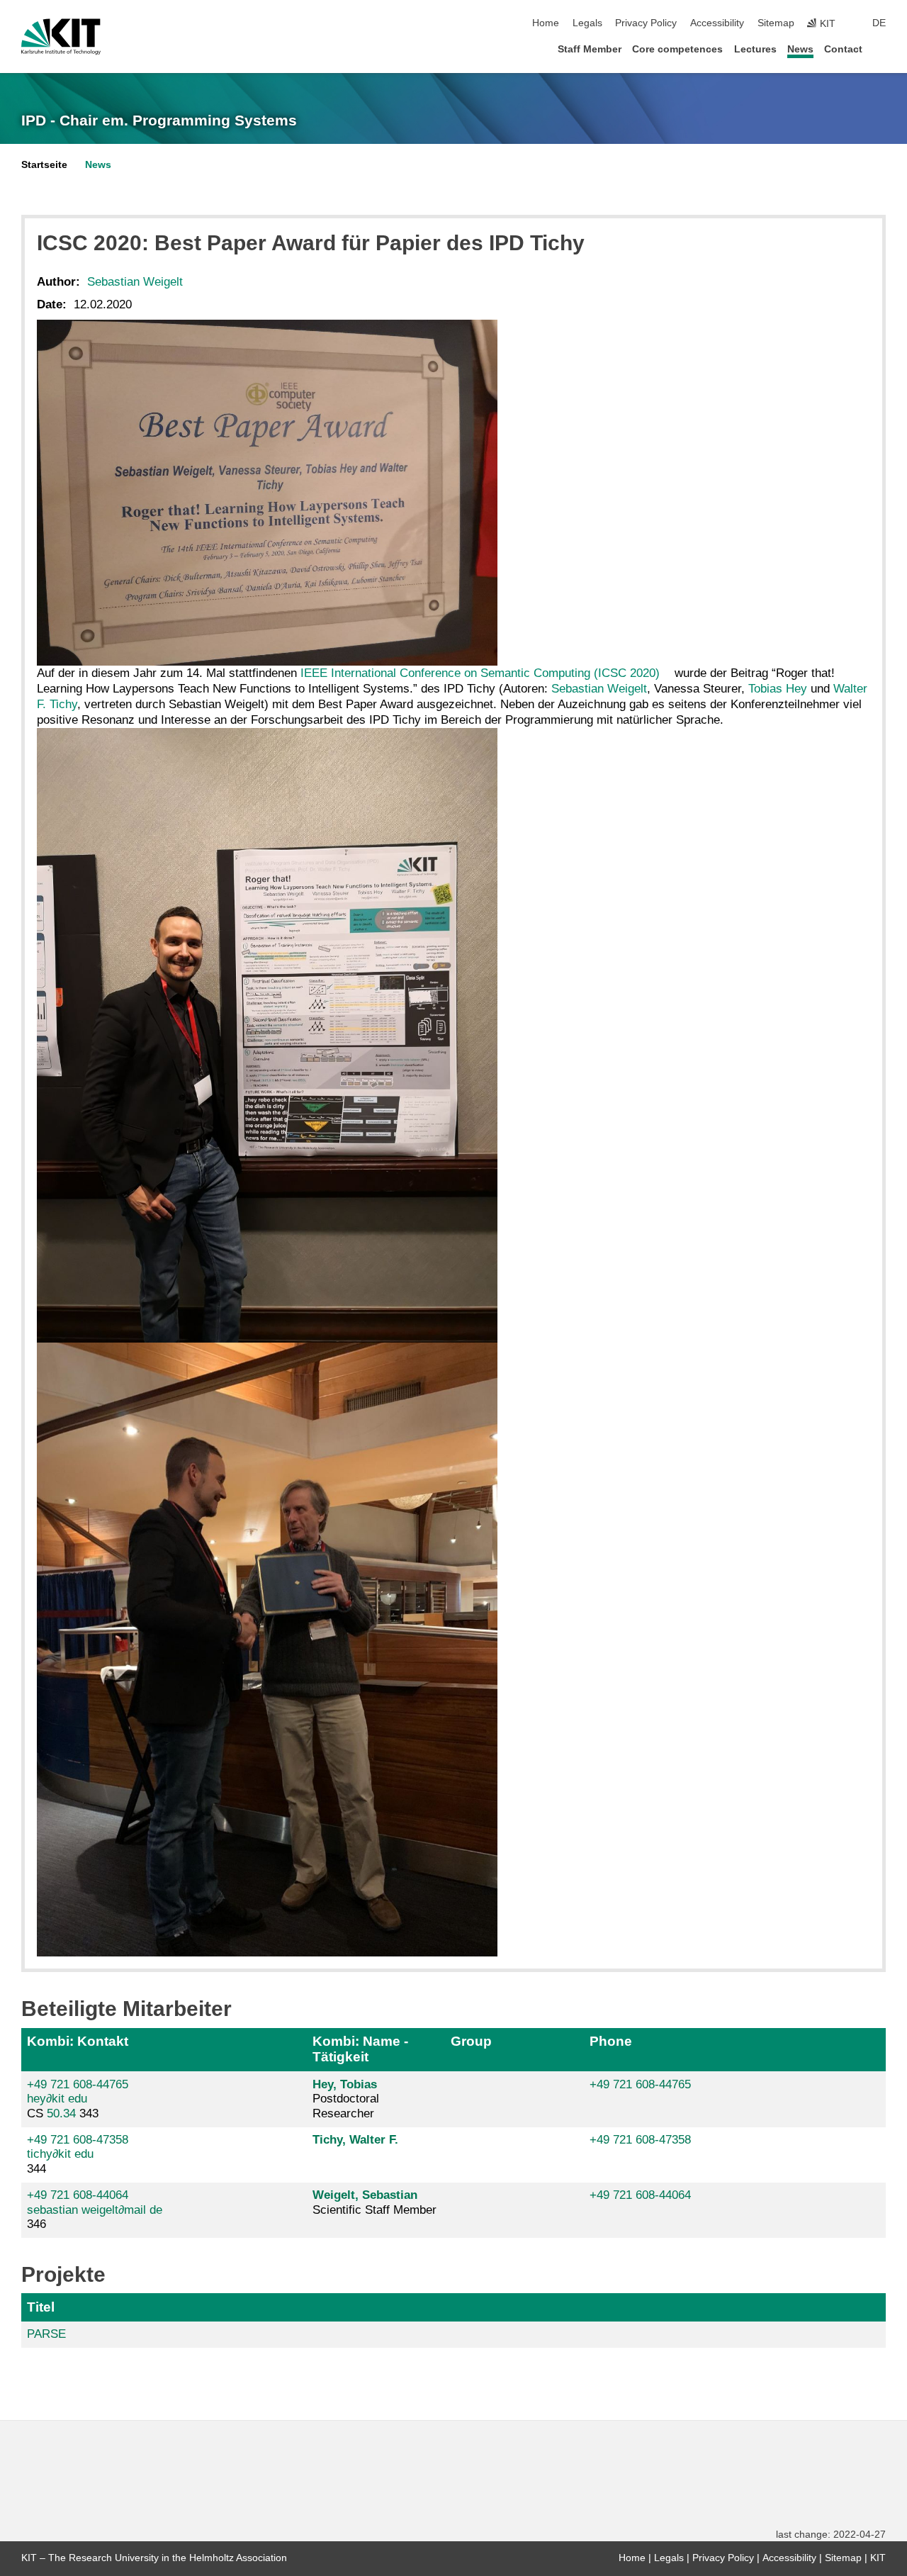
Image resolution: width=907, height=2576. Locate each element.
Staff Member (590, 49)
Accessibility (717, 23)
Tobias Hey (778, 689)
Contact (843, 49)
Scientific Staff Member (374, 2202)
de (879, 23)
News (800, 49)
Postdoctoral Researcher (346, 2099)
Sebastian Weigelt (135, 282)
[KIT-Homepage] (61, 37)
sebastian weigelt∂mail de (95, 2210)
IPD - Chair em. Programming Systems (159, 121)
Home (546, 23)
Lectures (755, 49)
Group (471, 2041)
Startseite (44, 165)
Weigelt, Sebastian (365, 2195)
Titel (41, 2307)
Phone (611, 2041)
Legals (587, 23)
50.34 (61, 2113)
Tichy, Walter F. (355, 2140)
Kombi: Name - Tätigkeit (360, 2049)
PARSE (46, 2334)
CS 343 (78, 2099)
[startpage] (881, 49)
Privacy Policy (646, 23)
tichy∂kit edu (60, 2154)
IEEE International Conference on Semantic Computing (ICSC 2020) (478, 673)
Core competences (677, 49)
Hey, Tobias (345, 2084)
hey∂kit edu (57, 2099)
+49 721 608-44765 (78, 2084)
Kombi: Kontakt (78, 2041)
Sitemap (776, 23)
